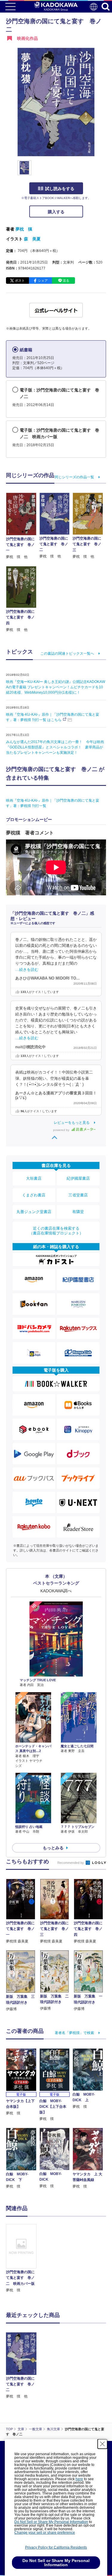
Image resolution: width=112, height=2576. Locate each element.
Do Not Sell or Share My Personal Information (51, 2522)
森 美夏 (32, 239)
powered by (62, 1130)
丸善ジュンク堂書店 (34, 1212)
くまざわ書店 (34, 1195)
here (79, 2479)
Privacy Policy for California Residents (56, 2547)
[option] (23, 2259)
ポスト (20, 281)
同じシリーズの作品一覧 (74, 477)
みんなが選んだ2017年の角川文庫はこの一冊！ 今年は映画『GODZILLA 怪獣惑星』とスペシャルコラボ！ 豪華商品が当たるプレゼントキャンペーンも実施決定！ (55, 747)
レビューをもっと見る (72, 1123)
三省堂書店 (78, 1195)
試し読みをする (60, 189)
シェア (43, 281)
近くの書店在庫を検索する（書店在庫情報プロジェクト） (56, 1231)
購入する (56, 212)
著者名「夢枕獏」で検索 (74, 2033)
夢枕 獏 (24, 229)
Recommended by (71, 1863)
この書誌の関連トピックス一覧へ (67, 654)
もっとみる (53, 1848)
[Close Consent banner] (102, 2444)
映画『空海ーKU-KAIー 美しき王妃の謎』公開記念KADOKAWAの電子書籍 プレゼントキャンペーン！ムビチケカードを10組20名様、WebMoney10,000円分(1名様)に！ (56, 687)
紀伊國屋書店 (78, 1178)
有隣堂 (78, 1212)
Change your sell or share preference (45, 2533)
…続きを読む (27, 970)
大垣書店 (34, 1178)
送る (66, 281)
